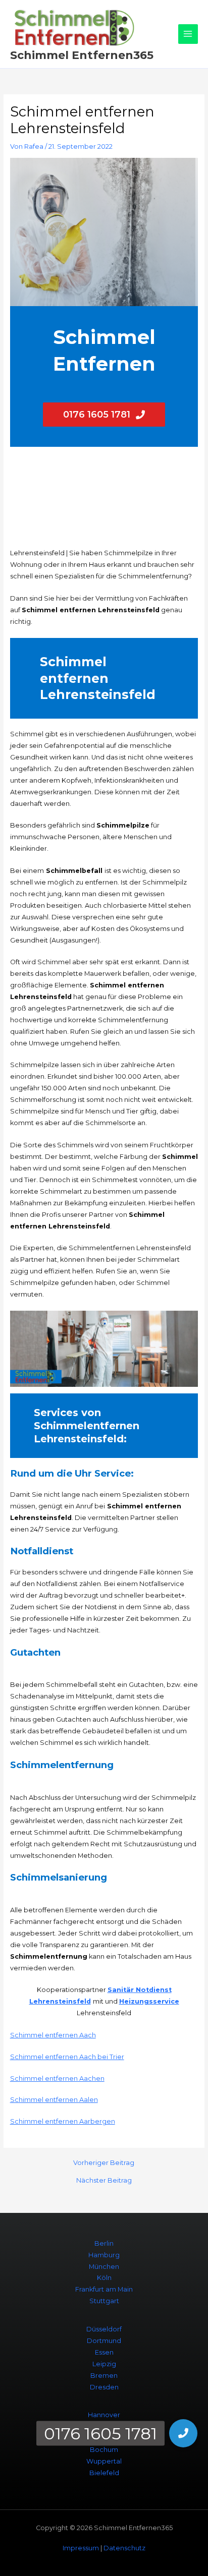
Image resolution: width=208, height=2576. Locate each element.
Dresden (104, 2387)
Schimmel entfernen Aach (53, 2035)
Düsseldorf (104, 2329)
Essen (104, 2352)
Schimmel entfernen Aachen (57, 2079)
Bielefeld (104, 2473)
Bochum (104, 2450)
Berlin (104, 2243)
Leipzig (104, 2364)
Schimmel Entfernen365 (82, 55)
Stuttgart (104, 2301)
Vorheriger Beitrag (104, 2163)
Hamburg (104, 2255)
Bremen (104, 2376)
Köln (104, 2278)
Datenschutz (124, 2548)
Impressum (81, 2548)
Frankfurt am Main (104, 2289)
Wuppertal (104, 2461)
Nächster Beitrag (104, 2181)
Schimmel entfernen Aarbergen (63, 2121)
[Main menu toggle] (188, 34)
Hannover (104, 2415)
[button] (183, 2433)
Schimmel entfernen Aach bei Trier (67, 2057)
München (104, 2267)
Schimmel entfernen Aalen (54, 2100)
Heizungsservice (149, 2001)
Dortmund (104, 2341)
